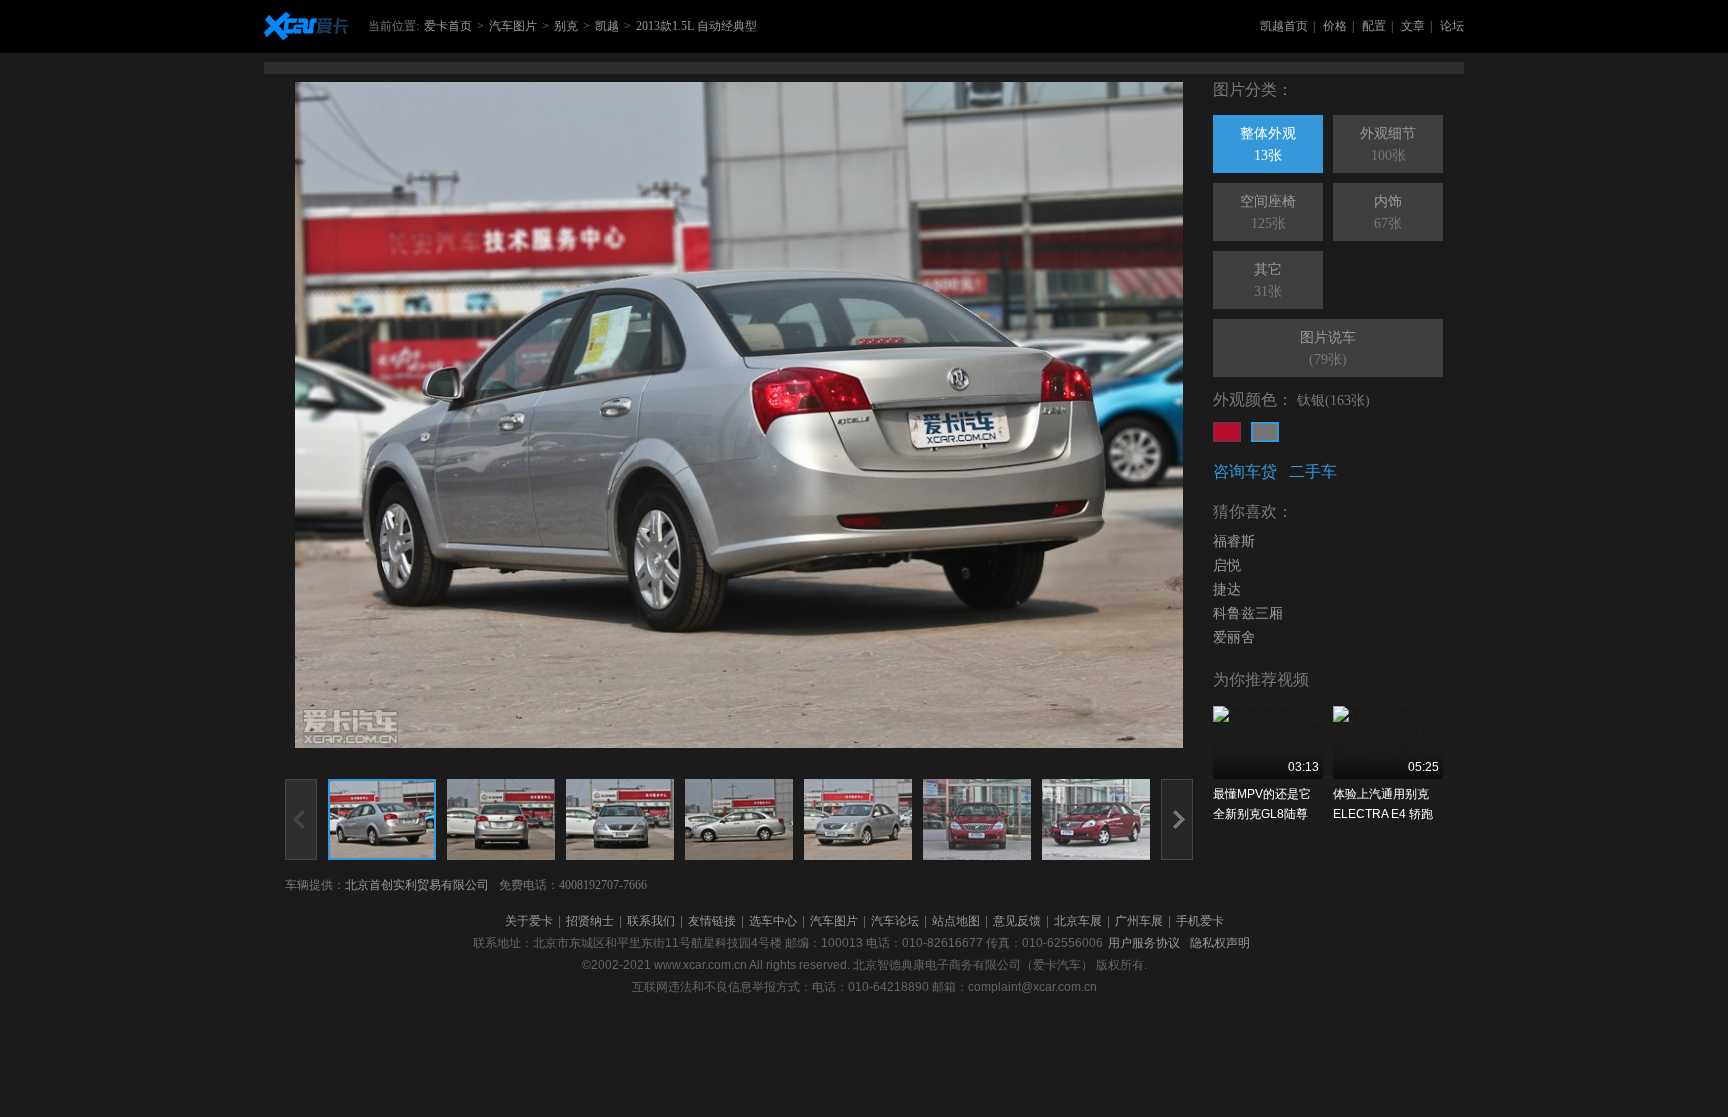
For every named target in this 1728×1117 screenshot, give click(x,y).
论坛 (1452, 26)
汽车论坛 (895, 921)
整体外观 (1268, 144)
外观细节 (1388, 144)
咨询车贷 (1245, 471)
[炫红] (1227, 432)
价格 (1335, 26)
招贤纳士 (590, 921)
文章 (1413, 26)
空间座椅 (1268, 212)
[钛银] (1265, 432)
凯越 (607, 26)
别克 (566, 26)
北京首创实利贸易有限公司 (417, 885)
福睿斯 (1234, 541)
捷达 (1227, 589)
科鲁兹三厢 (1248, 613)
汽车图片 (513, 26)
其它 (1268, 280)
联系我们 (651, 921)
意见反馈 (1017, 921)
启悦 (1227, 565)
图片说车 (1328, 348)
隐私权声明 (1220, 943)
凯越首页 (1284, 26)
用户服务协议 (1144, 943)
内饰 (1388, 212)
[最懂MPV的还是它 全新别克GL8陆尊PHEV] (1268, 742)
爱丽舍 (1234, 637)
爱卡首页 (448, 26)
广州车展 (1139, 921)
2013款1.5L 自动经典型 (696, 26)
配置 (1374, 26)
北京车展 (1078, 921)
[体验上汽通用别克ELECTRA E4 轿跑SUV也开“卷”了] (1388, 742)
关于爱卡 (529, 921)
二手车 (1313, 471)
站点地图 (956, 921)
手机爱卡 (1200, 921)
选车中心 (773, 921)
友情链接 (712, 921)
